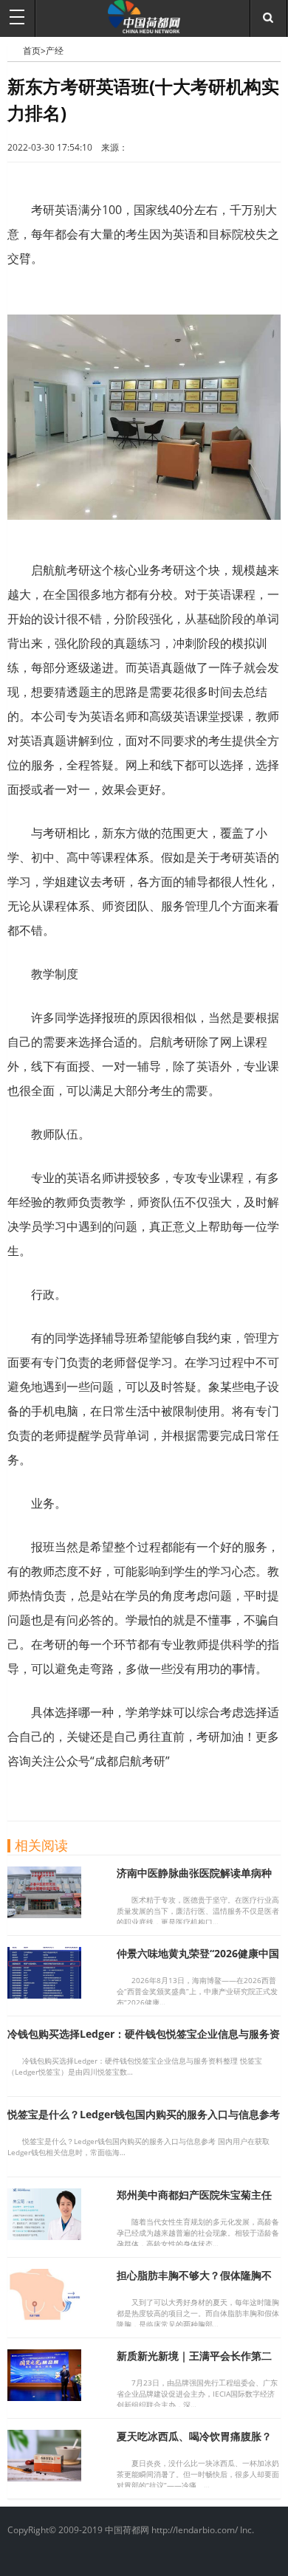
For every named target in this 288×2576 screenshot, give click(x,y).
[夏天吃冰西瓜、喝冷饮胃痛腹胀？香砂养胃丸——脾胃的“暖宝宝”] (44, 2477)
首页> (34, 51)
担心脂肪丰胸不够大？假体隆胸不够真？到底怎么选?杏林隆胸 (194, 2282)
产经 (55, 51)
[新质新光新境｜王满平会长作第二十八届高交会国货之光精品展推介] (44, 2397)
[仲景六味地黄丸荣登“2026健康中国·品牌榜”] (44, 1994)
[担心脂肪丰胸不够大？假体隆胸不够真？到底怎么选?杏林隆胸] (44, 2316)
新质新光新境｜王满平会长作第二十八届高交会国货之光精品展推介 (194, 2362)
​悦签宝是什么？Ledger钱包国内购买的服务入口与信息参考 (144, 2114)
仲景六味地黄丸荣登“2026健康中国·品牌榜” (198, 1960)
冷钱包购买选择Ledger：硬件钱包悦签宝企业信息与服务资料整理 (144, 2040)
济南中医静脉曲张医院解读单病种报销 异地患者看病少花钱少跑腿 (194, 1879)
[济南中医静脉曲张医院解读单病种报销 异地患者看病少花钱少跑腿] (44, 1914)
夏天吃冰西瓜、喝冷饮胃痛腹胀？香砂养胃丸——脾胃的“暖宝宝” (194, 2443)
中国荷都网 (15, 50)
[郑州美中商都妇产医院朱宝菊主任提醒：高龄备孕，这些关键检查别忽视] (44, 2236)
